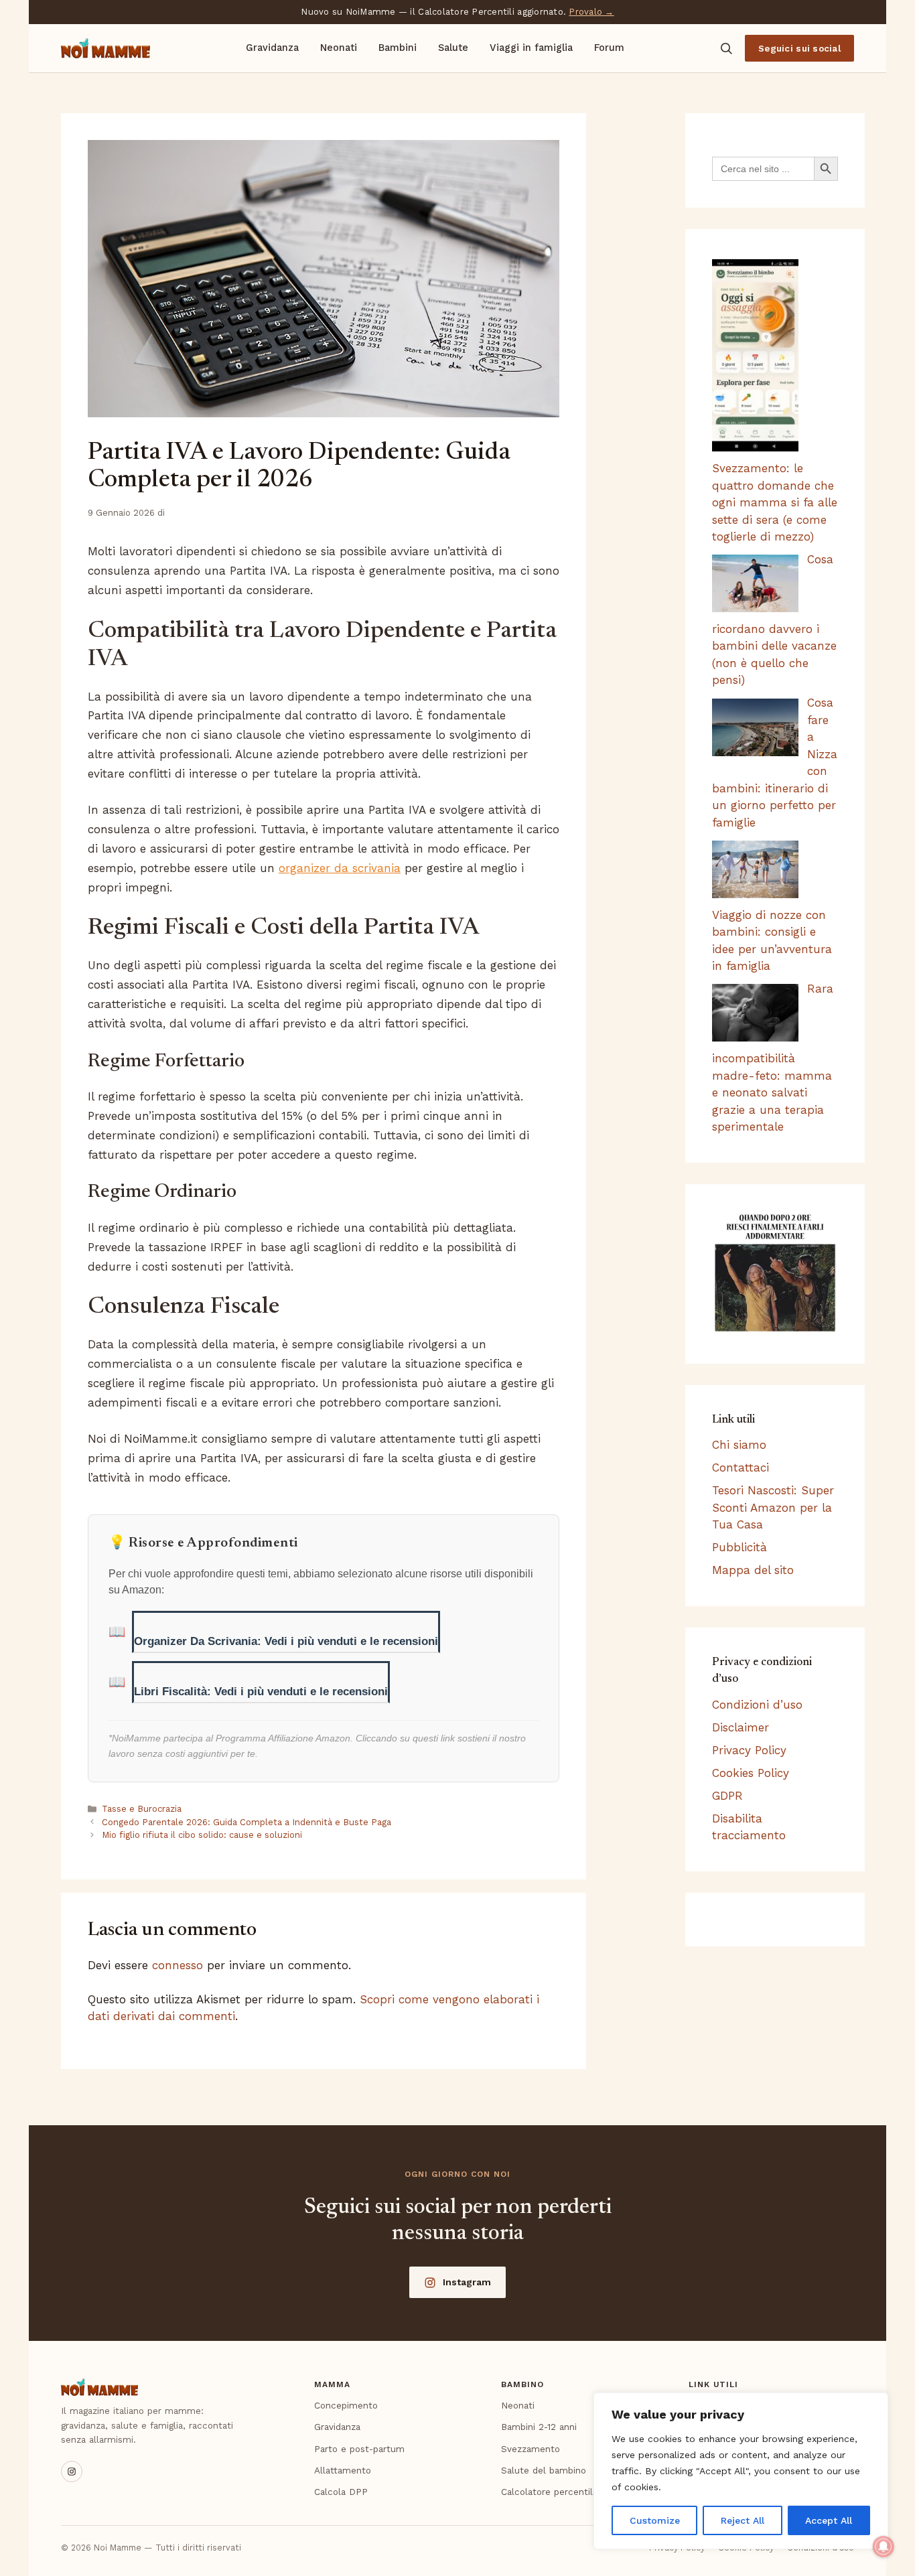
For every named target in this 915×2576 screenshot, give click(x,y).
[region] (741, 2471)
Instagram (467, 2282)
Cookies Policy (751, 1773)
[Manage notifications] (884, 2547)
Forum (609, 48)
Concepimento (346, 2405)
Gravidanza (272, 48)
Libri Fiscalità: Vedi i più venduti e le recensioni (261, 1692)
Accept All (829, 2520)
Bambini (398, 48)
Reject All (743, 2520)
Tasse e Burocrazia (142, 1809)
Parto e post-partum (359, 2449)
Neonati (339, 48)
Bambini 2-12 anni (539, 2427)
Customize (655, 2520)
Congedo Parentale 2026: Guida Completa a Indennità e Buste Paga (247, 1822)
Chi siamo (739, 1445)
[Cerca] (726, 48)
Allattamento (343, 2470)
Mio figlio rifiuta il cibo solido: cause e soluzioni (202, 1835)
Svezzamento (531, 2449)
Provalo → (591, 12)
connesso (178, 1965)
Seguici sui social (799, 48)
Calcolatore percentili (548, 2492)
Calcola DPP (341, 2492)
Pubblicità (740, 1547)
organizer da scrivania (340, 868)
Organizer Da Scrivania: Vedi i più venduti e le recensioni (286, 1641)
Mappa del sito (753, 1570)
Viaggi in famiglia (531, 48)
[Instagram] (72, 2472)
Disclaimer (741, 1727)
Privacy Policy (749, 1750)
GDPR (727, 1796)
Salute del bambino (544, 2470)
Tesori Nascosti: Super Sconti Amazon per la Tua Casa (773, 1507)
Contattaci (741, 1468)
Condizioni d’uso (757, 1705)
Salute (453, 48)
